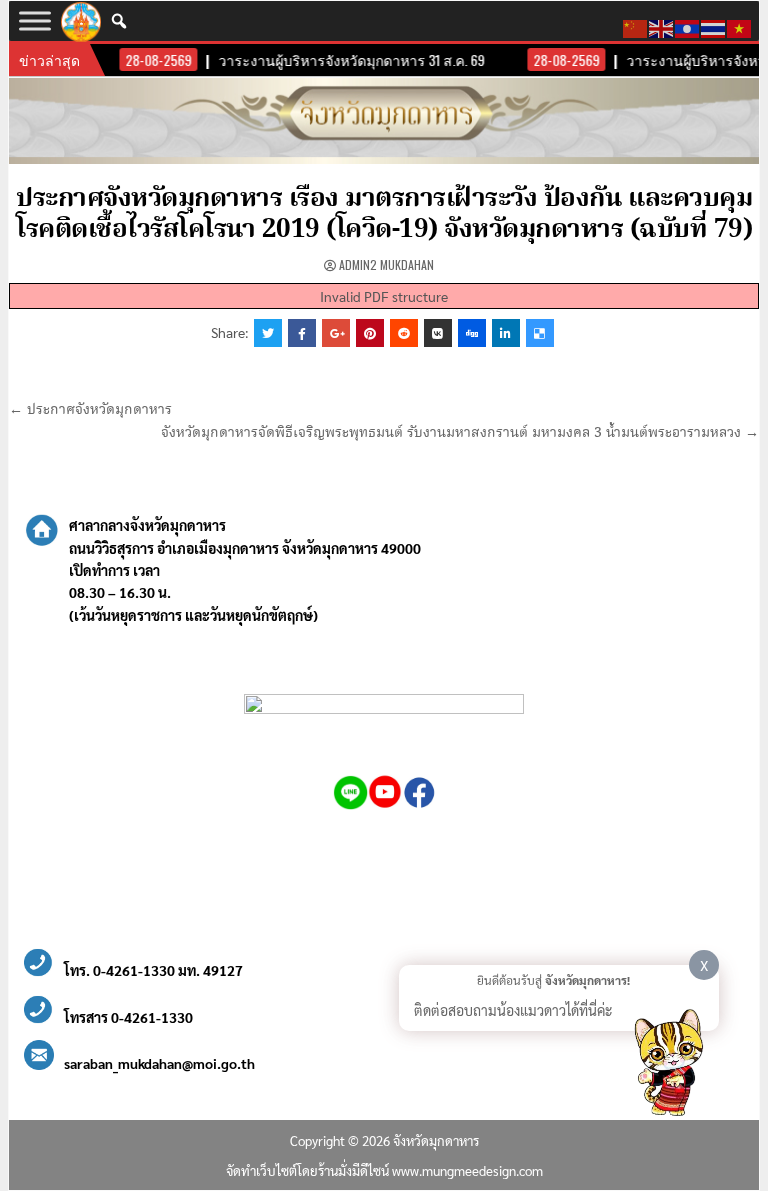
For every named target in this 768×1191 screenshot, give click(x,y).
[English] (662, 26)
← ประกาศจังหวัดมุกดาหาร (90, 410)
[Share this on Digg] (472, 333)
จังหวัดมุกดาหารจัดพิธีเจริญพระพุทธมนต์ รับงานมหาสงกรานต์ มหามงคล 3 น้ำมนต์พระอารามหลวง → (460, 433)
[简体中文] (636, 26)
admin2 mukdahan (386, 264)
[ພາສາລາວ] (688, 26)
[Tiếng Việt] (740, 26)
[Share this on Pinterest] (370, 333)
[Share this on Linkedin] (506, 333)
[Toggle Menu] (35, 20)
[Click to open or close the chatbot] (668, 1066)
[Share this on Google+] (336, 333)
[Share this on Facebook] (302, 333)
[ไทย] (714, 26)
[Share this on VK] (438, 333)
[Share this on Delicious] (540, 333)
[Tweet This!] (268, 333)
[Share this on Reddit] (404, 333)
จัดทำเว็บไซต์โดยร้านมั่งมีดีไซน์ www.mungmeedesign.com (384, 1170)
